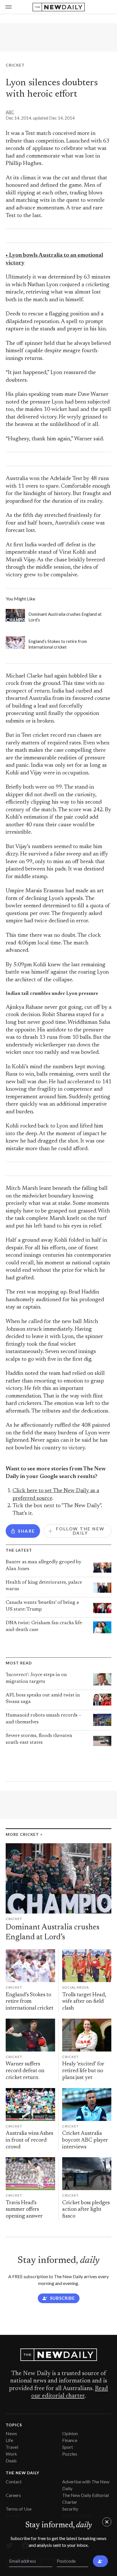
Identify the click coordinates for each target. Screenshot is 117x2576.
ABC (10, 112)
